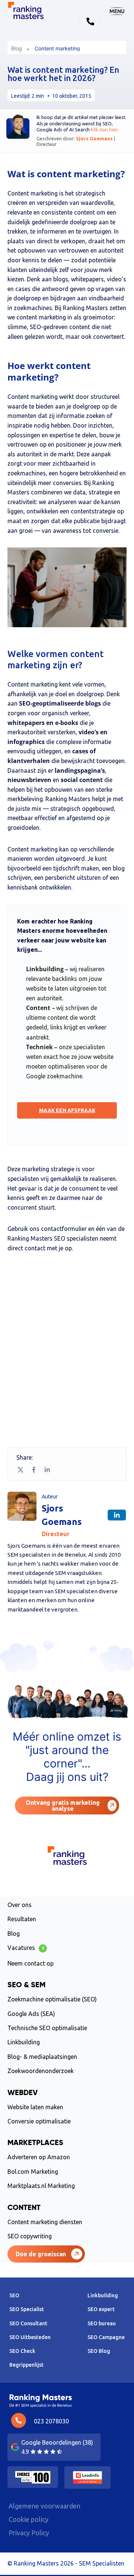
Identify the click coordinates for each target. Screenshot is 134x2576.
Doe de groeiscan (41, 2254)
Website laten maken (35, 2107)
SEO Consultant (28, 2323)
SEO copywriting (30, 2236)
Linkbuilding (24, 2042)
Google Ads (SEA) (31, 2014)
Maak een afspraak (67, 1110)
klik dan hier (104, 129)
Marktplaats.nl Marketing (41, 2186)
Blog (17, 49)
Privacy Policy (29, 2533)
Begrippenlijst (26, 2365)
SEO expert (101, 2309)
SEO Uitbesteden (30, 2337)
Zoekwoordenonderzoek (41, 2071)
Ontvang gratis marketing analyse (63, 1806)
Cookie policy (28, 2519)
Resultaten (22, 1919)
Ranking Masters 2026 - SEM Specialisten (69, 2563)
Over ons (20, 1905)
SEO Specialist (27, 2309)
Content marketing (57, 49)
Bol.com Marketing (33, 2172)
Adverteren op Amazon (39, 2157)
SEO (14, 2295)
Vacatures (26, 1948)
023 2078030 (51, 2421)
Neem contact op (31, 1963)
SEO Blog (99, 2351)
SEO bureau (102, 2323)
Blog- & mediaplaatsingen (42, 2057)
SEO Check (22, 2351)
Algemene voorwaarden (44, 2506)
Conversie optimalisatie (39, 2121)
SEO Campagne (106, 2337)
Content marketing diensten (45, 2222)
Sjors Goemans (95, 138)
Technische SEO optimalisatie (47, 2028)
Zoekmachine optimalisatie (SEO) (52, 1999)
